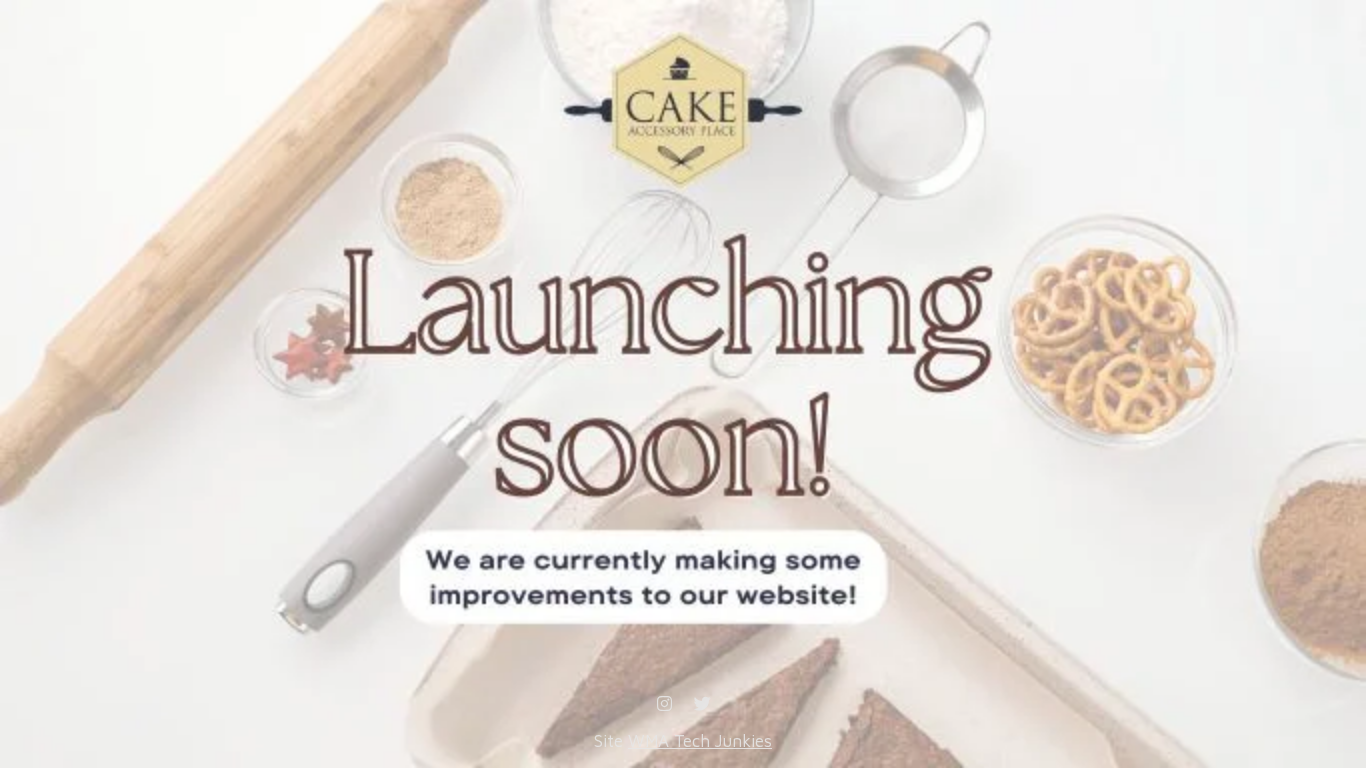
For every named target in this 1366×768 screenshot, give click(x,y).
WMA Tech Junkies (700, 741)
